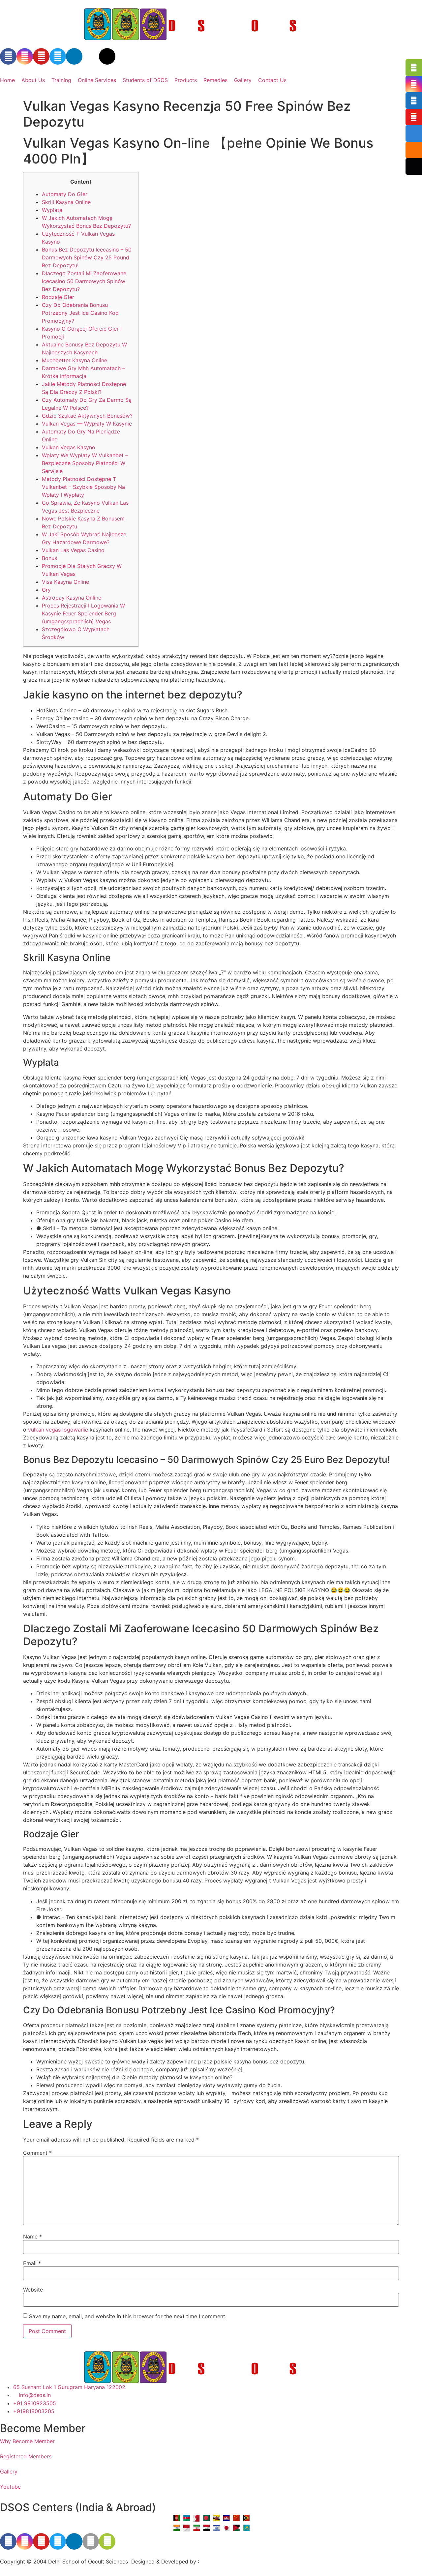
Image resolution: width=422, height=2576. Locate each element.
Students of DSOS (145, 80)
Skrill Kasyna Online (66, 202)
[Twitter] (58, 56)
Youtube (10, 2487)
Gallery (243, 80)
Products (186, 80)
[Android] (107, 2541)
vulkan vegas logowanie (58, 1430)
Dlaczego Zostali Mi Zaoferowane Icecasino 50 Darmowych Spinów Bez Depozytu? (84, 281)
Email (32, 2263)
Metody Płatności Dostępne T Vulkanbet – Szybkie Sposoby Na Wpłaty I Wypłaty (83, 487)
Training (61, 80)
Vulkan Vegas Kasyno (69, 447)
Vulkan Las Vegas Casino (73, 550)
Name (32, 2236)
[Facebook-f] (8, 56)
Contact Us (272, 80)
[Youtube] (41, 56)
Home (7, 80)
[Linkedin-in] (74, 56)
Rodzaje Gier (58, 297)
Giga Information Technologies (239, 2561)
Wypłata (52, 210)
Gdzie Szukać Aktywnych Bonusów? (87, 416)
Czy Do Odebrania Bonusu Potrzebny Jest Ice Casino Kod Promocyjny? (80, 313)
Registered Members (26, 2456)
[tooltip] (414, 68)
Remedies (215, 80)
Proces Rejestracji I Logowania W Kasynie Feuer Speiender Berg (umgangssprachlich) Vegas (83, 613)
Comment (37, 2153)
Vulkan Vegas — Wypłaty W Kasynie (87, 424)
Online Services (97, 80)
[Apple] (91, 2541)
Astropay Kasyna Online (72, 598)
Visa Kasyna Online (65, 582)
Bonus (49, 558)
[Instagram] (25, 56)
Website (33, 2290)
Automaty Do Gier (65, 194)
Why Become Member (27, 2441)
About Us (33, 80)
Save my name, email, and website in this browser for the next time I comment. (128, 2316)
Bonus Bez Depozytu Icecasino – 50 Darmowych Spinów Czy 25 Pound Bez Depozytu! (87, 257)
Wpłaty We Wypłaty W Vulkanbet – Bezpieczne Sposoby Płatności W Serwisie (85, 463)
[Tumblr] (91, 56)
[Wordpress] (107, 56)
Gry (46, 590)
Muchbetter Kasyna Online (75, 360)
